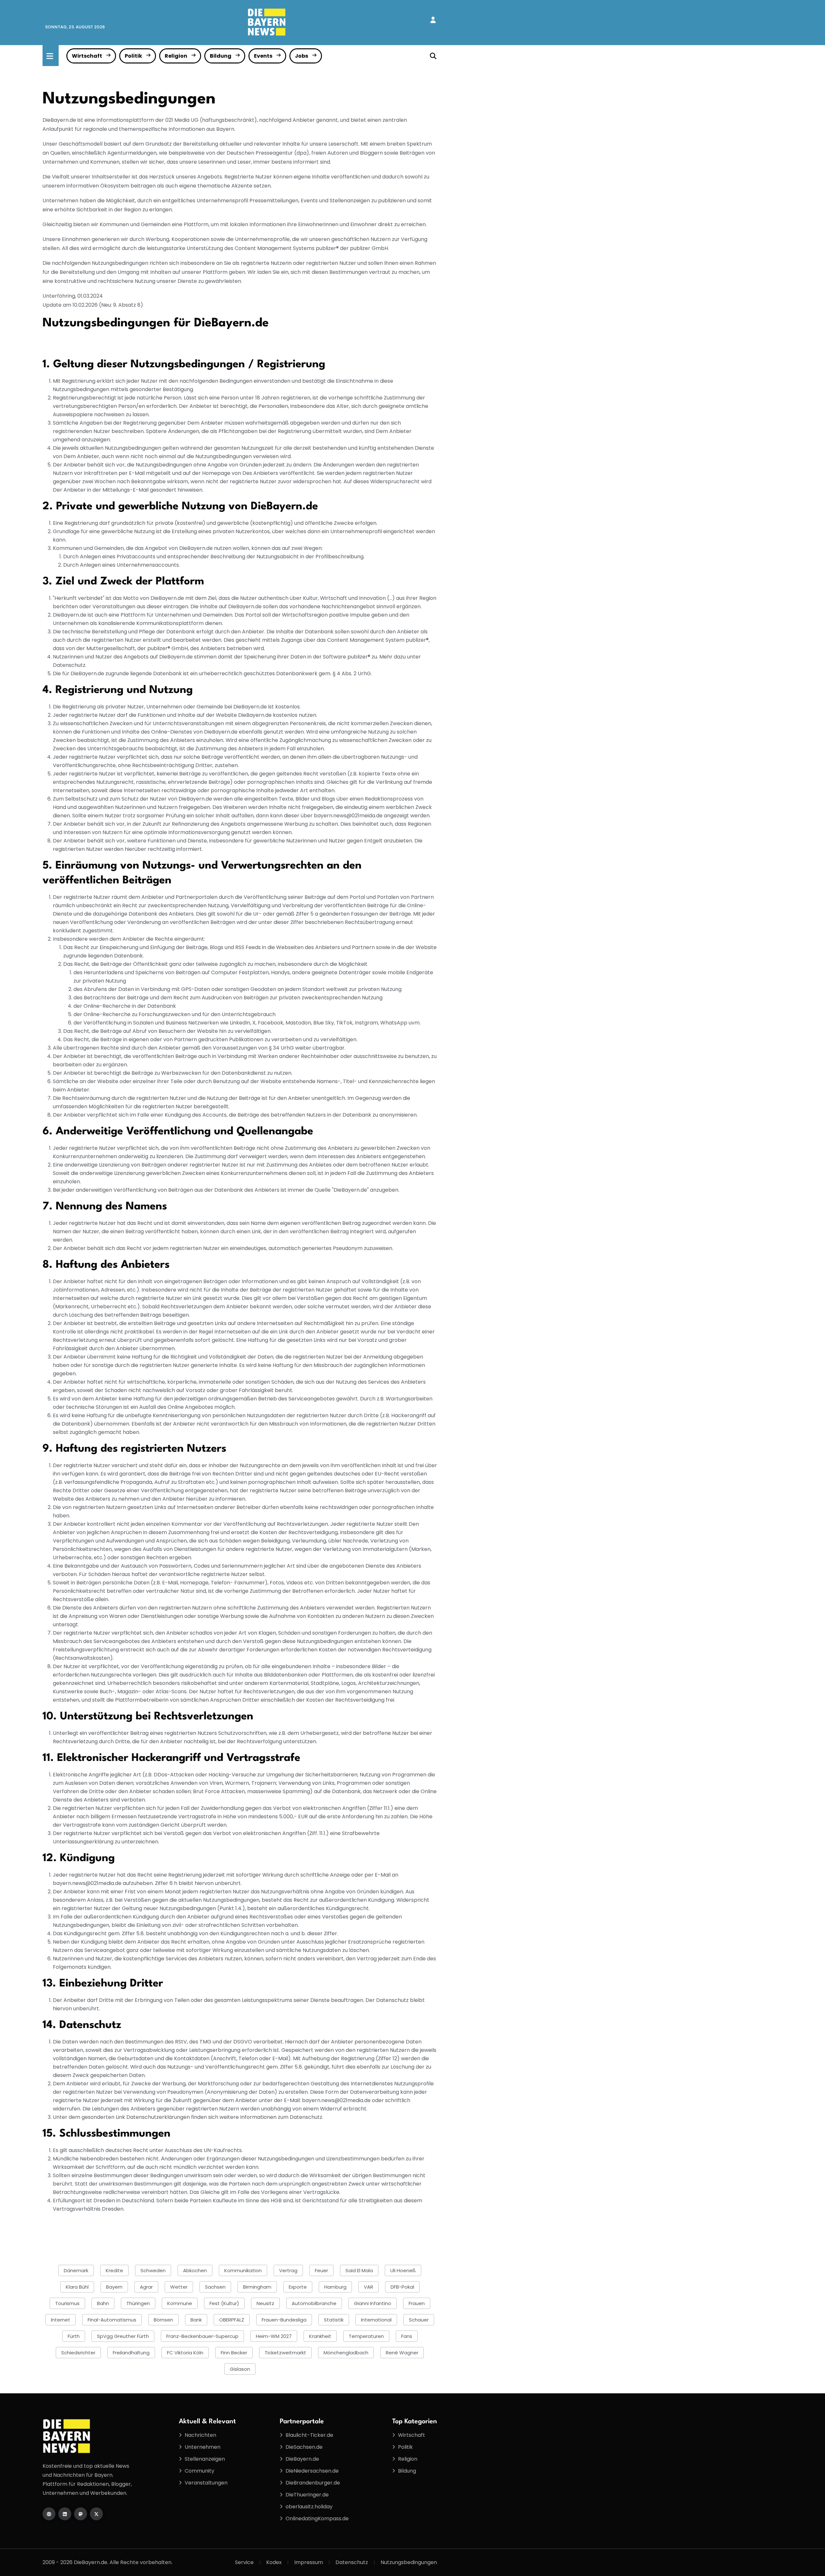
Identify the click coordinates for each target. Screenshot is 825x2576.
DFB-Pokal (402, 2287)
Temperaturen (366, 2336)
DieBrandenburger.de (313, 2483)
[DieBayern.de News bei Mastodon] (81, 2514)
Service (244, 2562)
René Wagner (402, 2353)
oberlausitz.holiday (309, 2507)
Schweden (153, 2270)
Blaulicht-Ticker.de (309, 2435)
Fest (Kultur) (224, 2303)
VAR (369, 2287)
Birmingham (257, 2287)
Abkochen (195, 2270)
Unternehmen (203, 2447)
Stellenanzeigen (205, 2459)
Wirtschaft (87, 56)
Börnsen (163, 2320)
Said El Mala (359, 2270)
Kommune (180, 2303)
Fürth (74, 2336)
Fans (407, 2336)
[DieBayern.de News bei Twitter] (96, 2514)
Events (263, 56)
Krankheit (320, 2336)
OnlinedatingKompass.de (317, 2518)
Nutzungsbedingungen (409, 2562)
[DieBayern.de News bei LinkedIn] (65, 2514)
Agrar (146, 2287)
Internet (61, 2320)
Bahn (103, 2303)
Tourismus (67, 2303)
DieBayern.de (302, 2459)
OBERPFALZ (232, 2320)
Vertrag (288, 2270)
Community (199, 2471)
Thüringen (138, 2303)
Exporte (298, 2287)
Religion (176, 56)
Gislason (240, 2369)
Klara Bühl (77, 2287)
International (376, 2320)
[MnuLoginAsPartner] (433, 20)
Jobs (301, 56)
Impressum (309, 2562)
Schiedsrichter (78, 2353)
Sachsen (215, 2287)
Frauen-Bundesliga (284, 2320)
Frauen (417, 2303)
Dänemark (76, 2270)
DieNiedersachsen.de (312, 2471)
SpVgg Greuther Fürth (123, 2336)
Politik (133, 56)
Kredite (114, 2270)
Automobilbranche (314, 2303)
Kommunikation (243, 2270)
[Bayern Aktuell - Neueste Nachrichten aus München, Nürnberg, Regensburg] (267, 22)
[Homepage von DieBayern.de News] (49, 2514)
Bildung (221, 56)
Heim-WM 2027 (274, 2336)
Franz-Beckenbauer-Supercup (202, 2336)
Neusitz (265, 2303)
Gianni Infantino (373, 2303)
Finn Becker (234, 2353)
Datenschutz (352, 2562)
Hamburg (335, 2287)
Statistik (334, 2320)
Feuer (321, 2270)
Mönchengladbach (346, 2353)
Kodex (274, 2562)
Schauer (419, 2320)
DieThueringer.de (307, 2495)
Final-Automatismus (112, 2320)
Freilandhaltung (131, 2353)
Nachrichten (200, 2435)
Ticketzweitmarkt (285, 2353)
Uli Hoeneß (403, 2270)
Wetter (179, 2287)
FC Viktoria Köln (185, 2353)
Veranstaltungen (206, 2483)
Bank (196, 2320)
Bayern (114, 2287)
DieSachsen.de (304, 2447)
